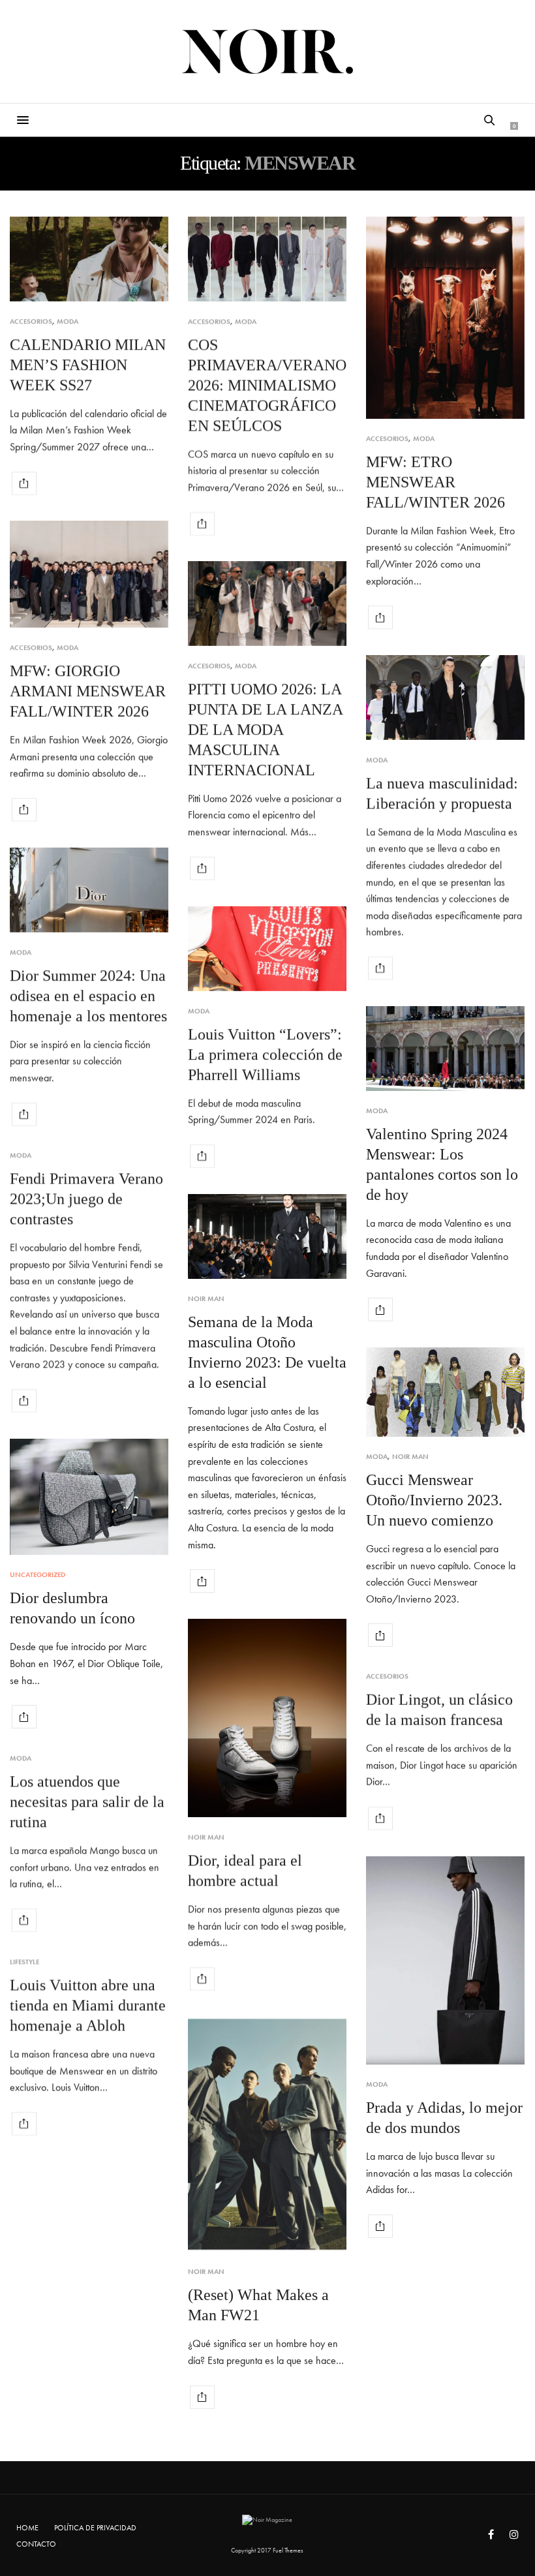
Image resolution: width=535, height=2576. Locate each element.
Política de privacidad (95, 2528)
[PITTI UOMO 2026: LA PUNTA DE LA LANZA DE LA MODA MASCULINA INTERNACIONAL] (267, 604)
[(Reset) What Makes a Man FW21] (267, 2134)
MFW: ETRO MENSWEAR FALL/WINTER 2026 (436, 482)
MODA (68, 321)
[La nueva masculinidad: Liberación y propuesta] (445, 698)
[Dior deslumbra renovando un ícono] (89, 1497)
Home (27, 2528)
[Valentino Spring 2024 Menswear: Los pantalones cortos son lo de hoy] (445, 1049)
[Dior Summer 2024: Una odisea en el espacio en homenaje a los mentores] (89, 890)
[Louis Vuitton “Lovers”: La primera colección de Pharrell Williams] (267, 949)
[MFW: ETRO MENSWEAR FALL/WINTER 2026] (445, 318)
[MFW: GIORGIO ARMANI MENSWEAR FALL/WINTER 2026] (89, 574)
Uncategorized (38, 1575)
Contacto (36, 2544)
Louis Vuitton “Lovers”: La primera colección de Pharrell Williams (265, 1054)
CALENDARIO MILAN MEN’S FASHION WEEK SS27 (88, 365)
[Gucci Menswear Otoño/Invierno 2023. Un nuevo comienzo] (445, 1392)
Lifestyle (24, 1962)
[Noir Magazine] (268, 52)
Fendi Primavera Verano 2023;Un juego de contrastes (86, 1199)
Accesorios (31, 321)
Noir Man (206, 1299)
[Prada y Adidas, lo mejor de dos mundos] (445, 1960)
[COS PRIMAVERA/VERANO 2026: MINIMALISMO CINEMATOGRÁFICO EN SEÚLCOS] (267, 259)
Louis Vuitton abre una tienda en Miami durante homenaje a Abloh (88, 2005)
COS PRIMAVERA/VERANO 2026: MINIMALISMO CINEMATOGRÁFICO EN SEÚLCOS (267, 385)
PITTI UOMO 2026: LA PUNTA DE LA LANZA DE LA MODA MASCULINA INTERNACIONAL (265, 729)
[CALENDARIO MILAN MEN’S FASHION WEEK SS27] (89, 259)
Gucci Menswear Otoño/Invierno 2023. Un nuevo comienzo (434, 1500)
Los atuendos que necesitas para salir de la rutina (87, 1802)
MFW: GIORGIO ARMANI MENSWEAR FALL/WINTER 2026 (88, 691)
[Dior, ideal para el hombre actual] (267, 1718)
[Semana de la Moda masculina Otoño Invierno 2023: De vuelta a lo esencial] (267, 1236)
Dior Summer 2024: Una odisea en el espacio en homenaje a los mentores (88, 996)
